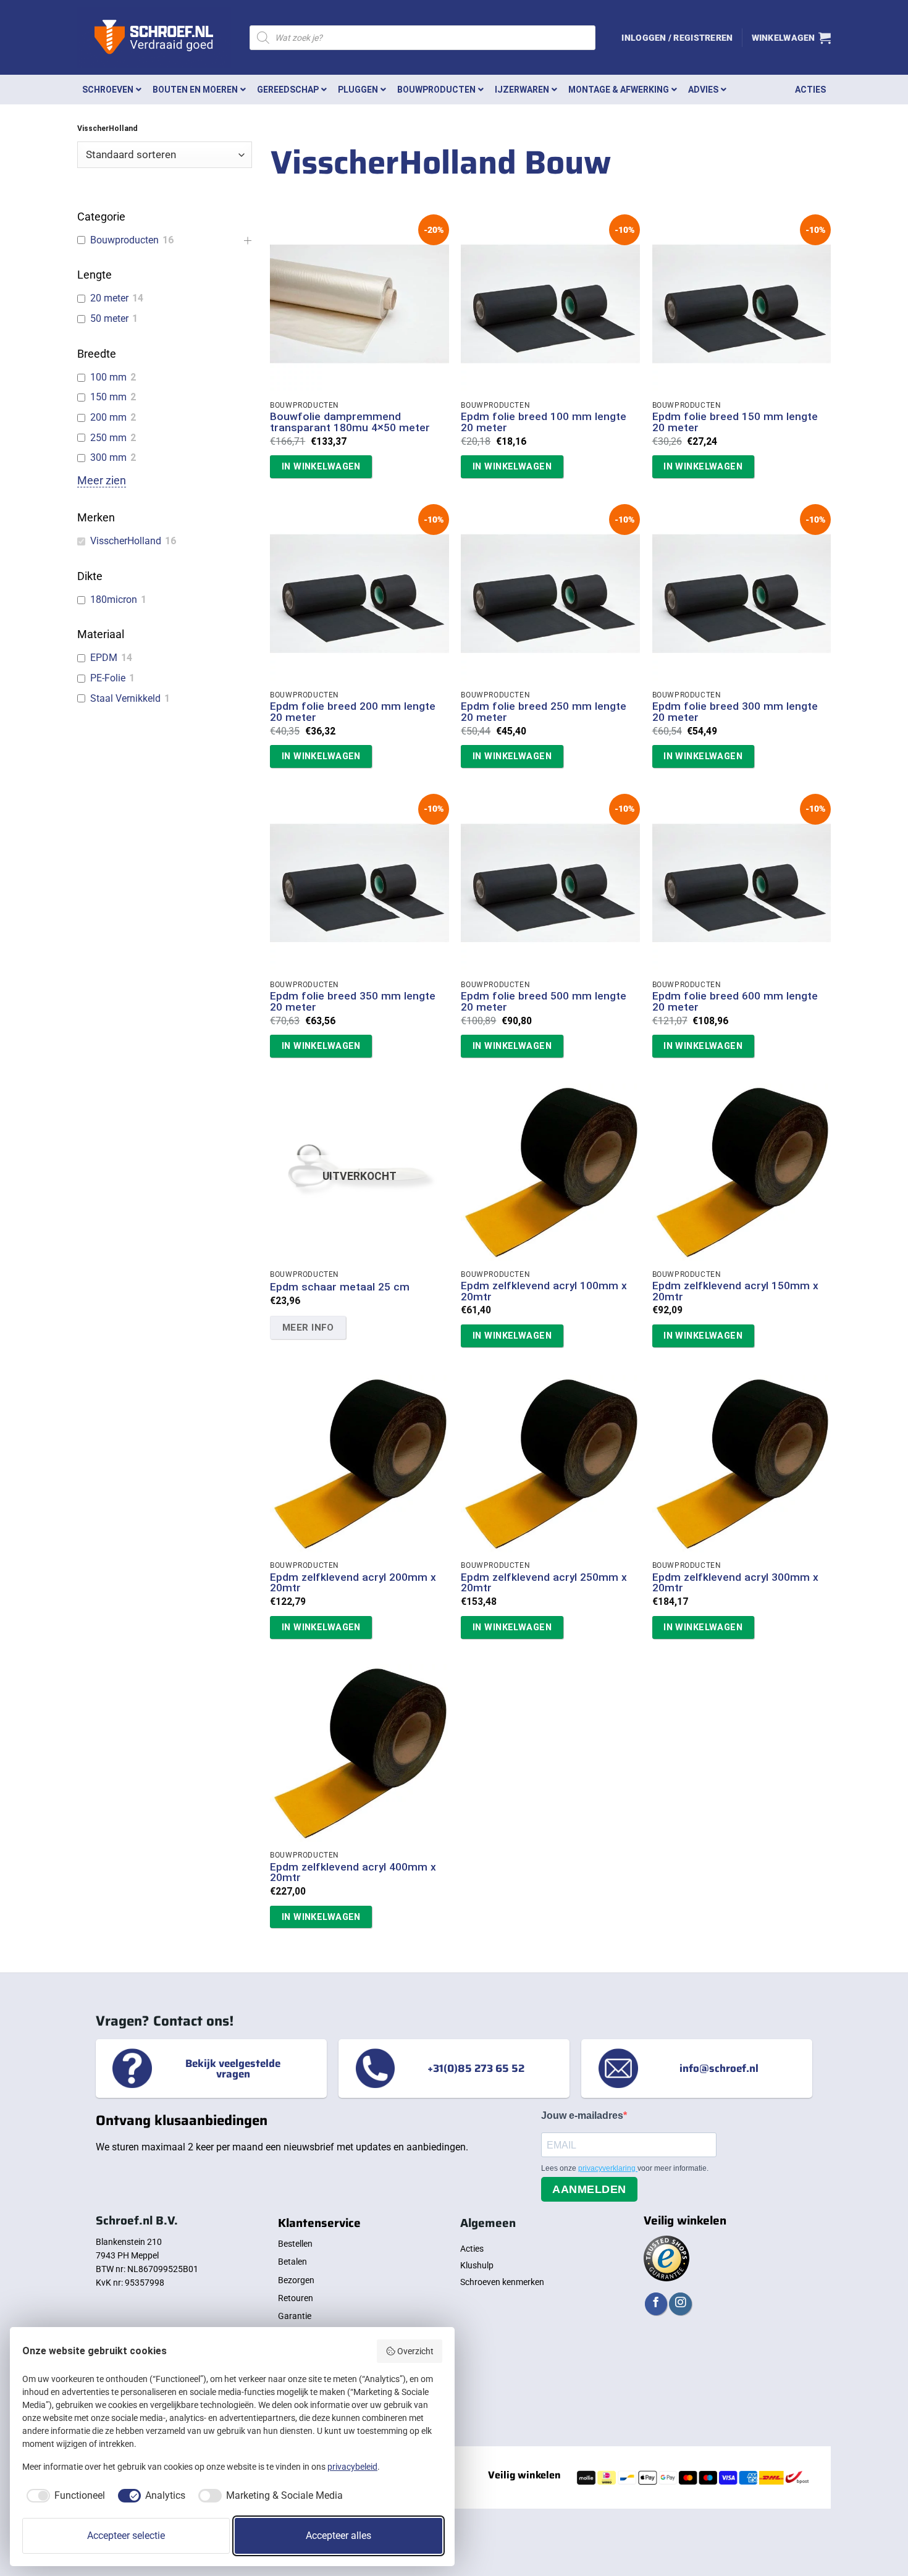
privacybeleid (352, 2467)
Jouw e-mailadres (582, 2115)
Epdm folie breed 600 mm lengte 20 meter (735, 1002)
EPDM (104, 658)
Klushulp (477, 2265)
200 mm (108, 417)
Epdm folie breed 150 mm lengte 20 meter (735, 422)
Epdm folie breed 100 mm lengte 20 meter (544, 422)
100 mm (108, 377)
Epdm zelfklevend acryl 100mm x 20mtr (544, 1291)
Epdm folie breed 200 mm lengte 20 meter (353, 712)
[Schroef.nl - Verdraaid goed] (154, 38)
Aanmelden (589, 2189)
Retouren (296, 2298)
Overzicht (415, 2351)
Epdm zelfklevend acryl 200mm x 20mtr (353, 1583)
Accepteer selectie (126, 2536)
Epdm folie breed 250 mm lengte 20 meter (544, 712)
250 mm (108, 438)
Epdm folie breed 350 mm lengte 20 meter (353, 1002)
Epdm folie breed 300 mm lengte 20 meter (735, 712)
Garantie (295, 2316)
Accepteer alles (338, 2536)
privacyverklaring (608, 2168)
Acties (472, 2249)
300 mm (108, 457)
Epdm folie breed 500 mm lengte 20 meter (544, 1002)
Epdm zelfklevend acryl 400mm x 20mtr (353, 1873)
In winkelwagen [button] (321, 466)
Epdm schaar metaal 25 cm (340, 1287)
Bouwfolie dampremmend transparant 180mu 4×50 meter (350, 422)
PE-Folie (108, 678)
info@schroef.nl (719, 2068)
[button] (677, 38)
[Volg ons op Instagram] (680, 2304)
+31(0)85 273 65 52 (476, 2068)
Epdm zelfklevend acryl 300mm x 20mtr (735, 1583)
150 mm (108, 397)
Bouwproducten (124, 240)
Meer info (308, 1328)
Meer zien (102, 481)
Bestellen (295, 2244)
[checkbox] (64, 2496)
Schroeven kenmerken (502, 2282)
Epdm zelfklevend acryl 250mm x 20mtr (544, 1583)
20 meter (109, 298)
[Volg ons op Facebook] (656, 2304)
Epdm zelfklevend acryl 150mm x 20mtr (735, 1291)
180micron (114, 600)
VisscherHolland (126, 541)
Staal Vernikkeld (125, 698)
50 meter (109, 318)
